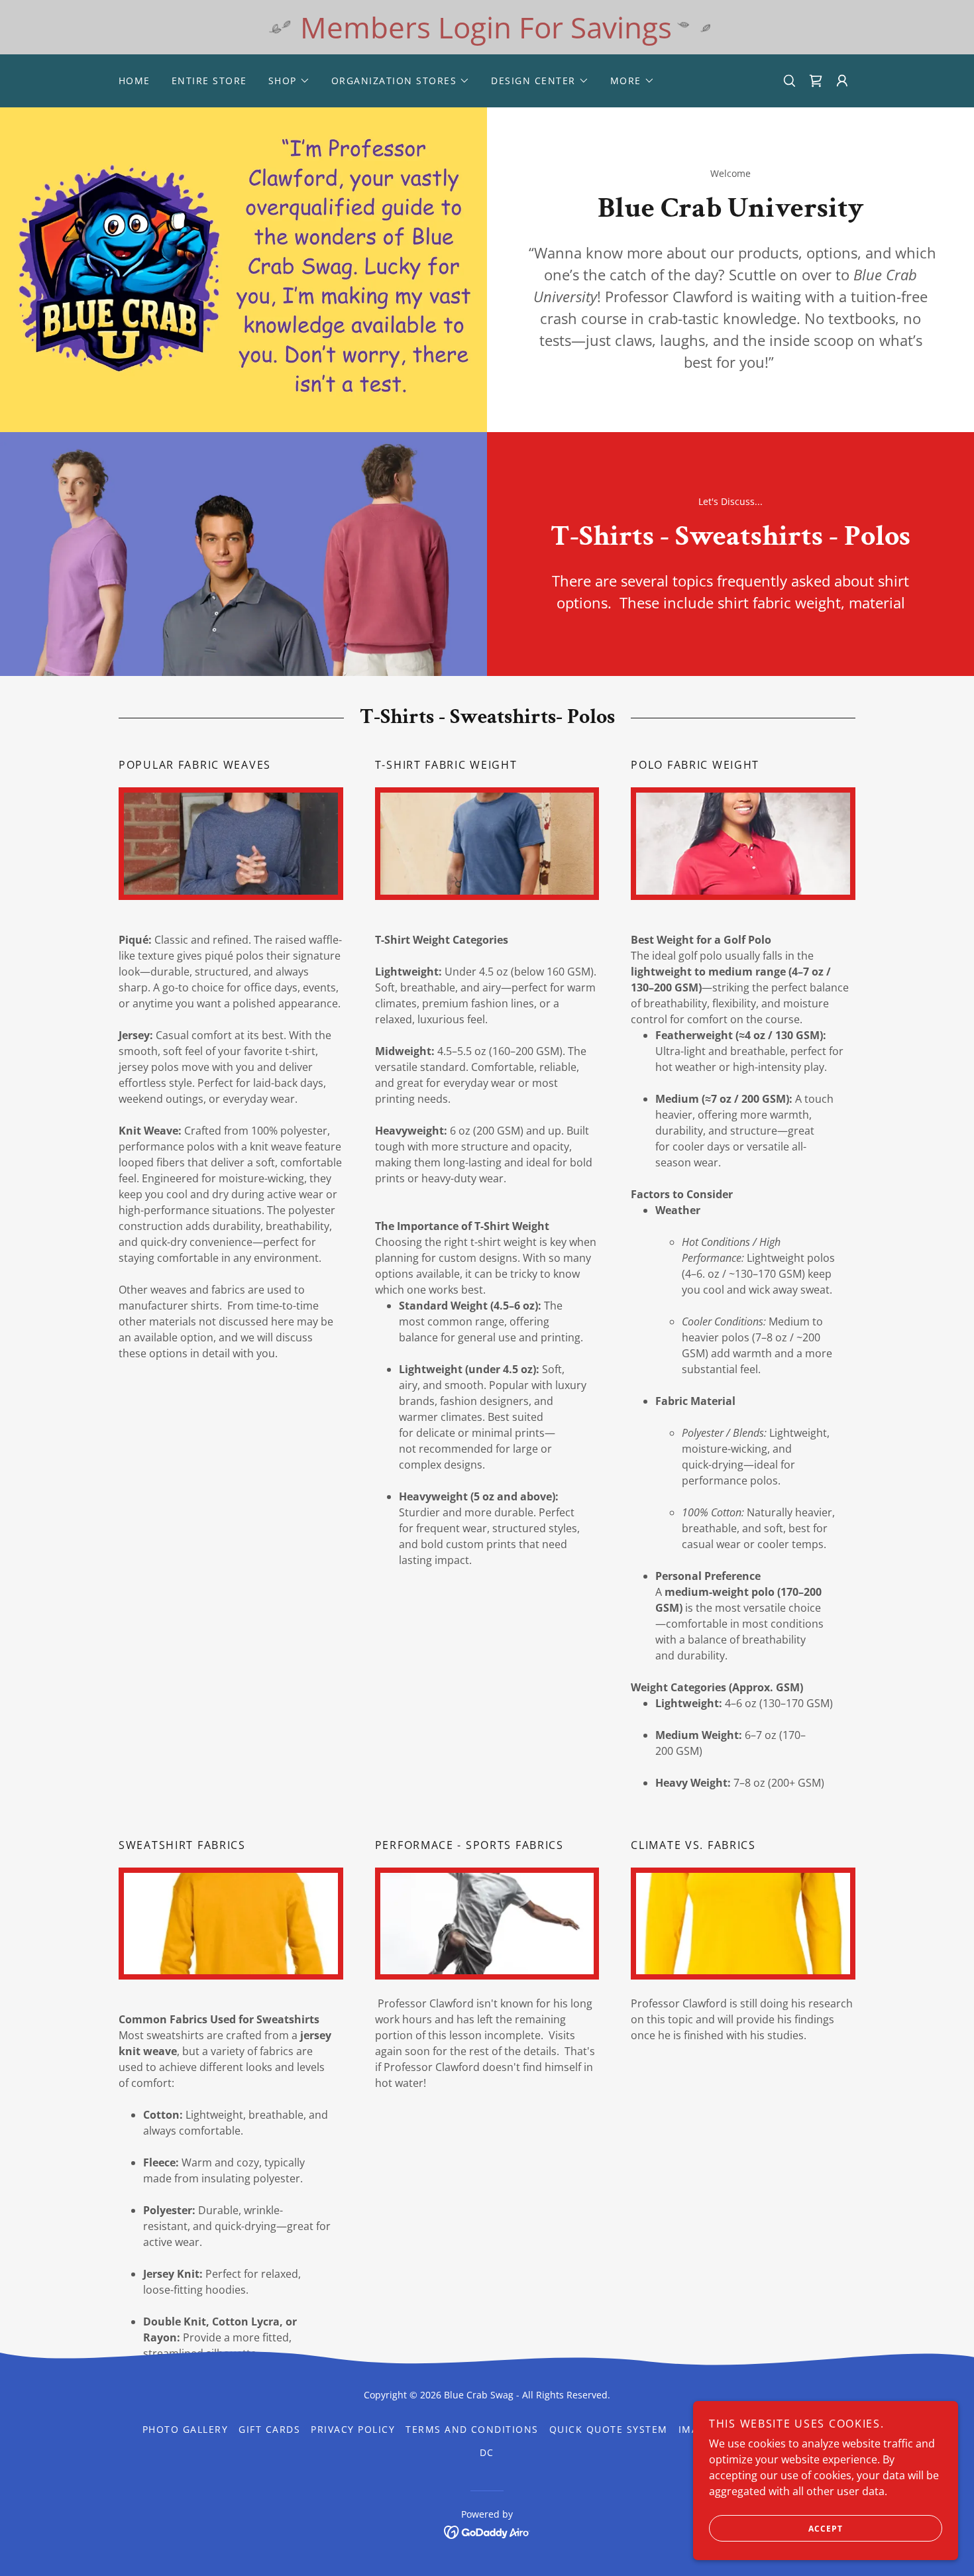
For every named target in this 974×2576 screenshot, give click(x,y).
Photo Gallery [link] (185, 2429)
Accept (826, 2529)
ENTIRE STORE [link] (209, 81)
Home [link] (135, 81)
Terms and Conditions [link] (472, 2429)
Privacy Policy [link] (353, 2429)
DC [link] (487, 2452)
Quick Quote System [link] (609, 2429)
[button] (289, 81)
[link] (487, 2531)
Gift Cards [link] (269, 2429)
